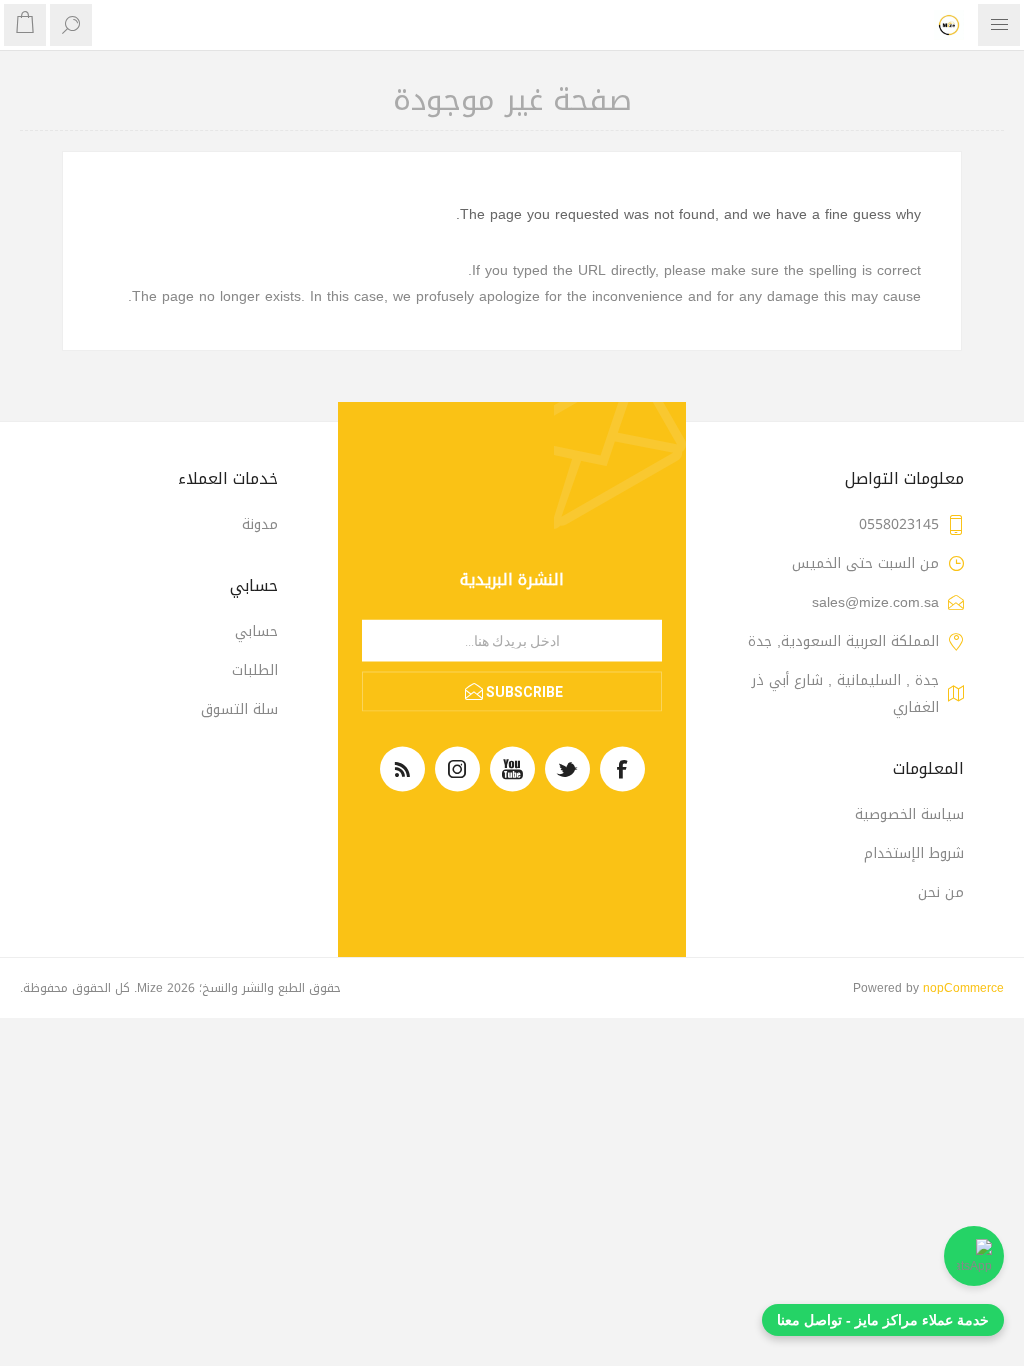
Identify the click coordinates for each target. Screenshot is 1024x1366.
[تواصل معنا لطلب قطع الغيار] (974, 1256)
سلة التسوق (239, 709)
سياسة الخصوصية (909, 814)
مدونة (260, 524)
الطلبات (255, 670)
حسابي (256, 631)
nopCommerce (963, 988)
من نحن (941, 892)
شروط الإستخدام (914, 853)
